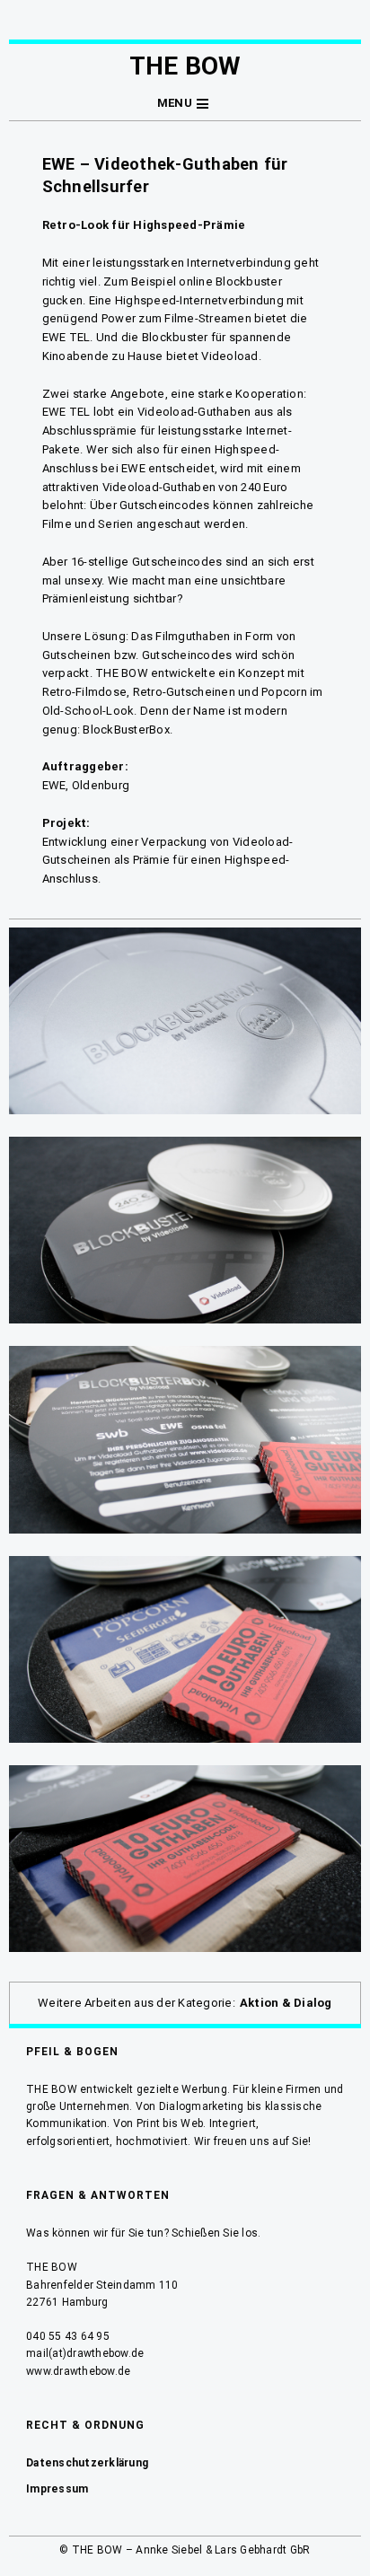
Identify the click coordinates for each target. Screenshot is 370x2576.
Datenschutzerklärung (87, 2463)
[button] (185, 104)
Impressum (57, 2489)
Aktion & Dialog (286, 2003)
